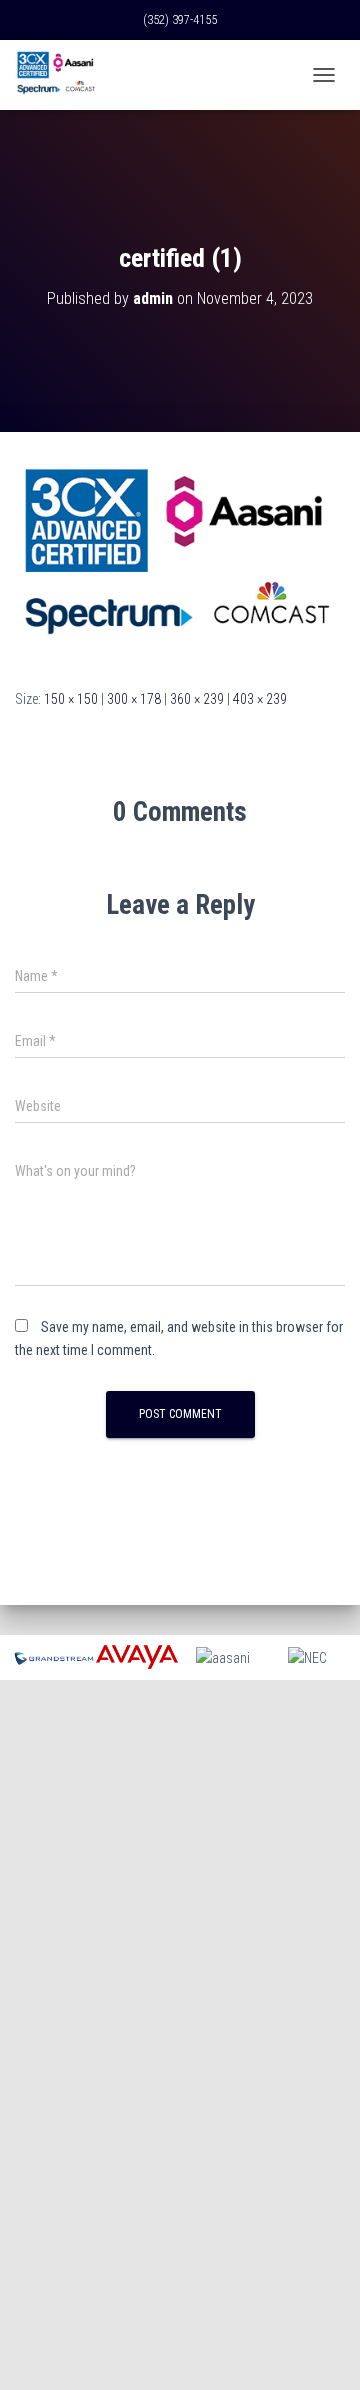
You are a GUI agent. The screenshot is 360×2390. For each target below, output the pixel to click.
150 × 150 (71, 699)
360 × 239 (197, 699)
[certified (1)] (180, 559)
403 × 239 (260, 699)
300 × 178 (134, 699)
